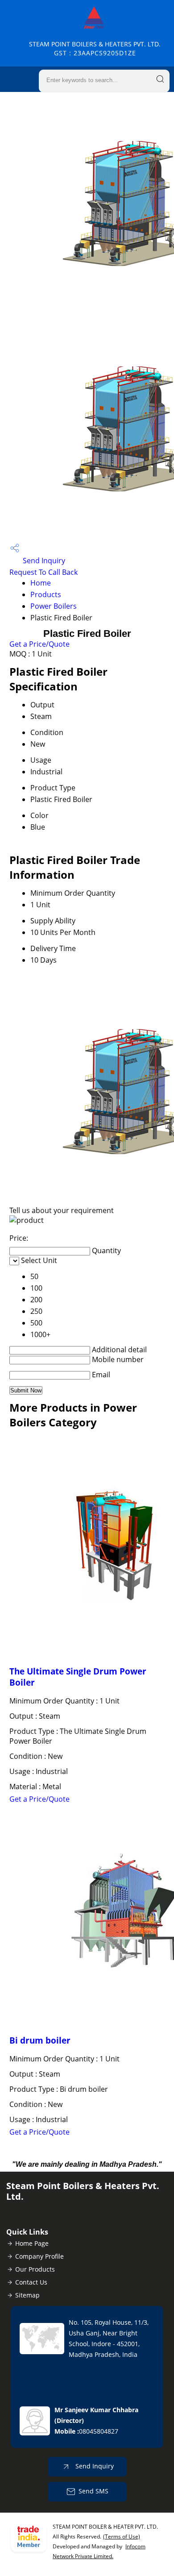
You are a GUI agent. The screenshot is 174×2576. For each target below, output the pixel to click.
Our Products (35, 2269)
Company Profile (39, 2256)
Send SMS (93, 2491)
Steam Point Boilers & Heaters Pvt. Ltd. (95, 48)
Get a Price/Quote (39, 644)
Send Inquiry (43, 561)
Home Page (32, 2243)
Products (46, 594)
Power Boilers (54, 606)
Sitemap (27, 2295)
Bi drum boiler (40, 2040)
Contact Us (31, 2282)
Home (41, 583)
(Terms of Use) (122, 2537)
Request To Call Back (43, 572)
